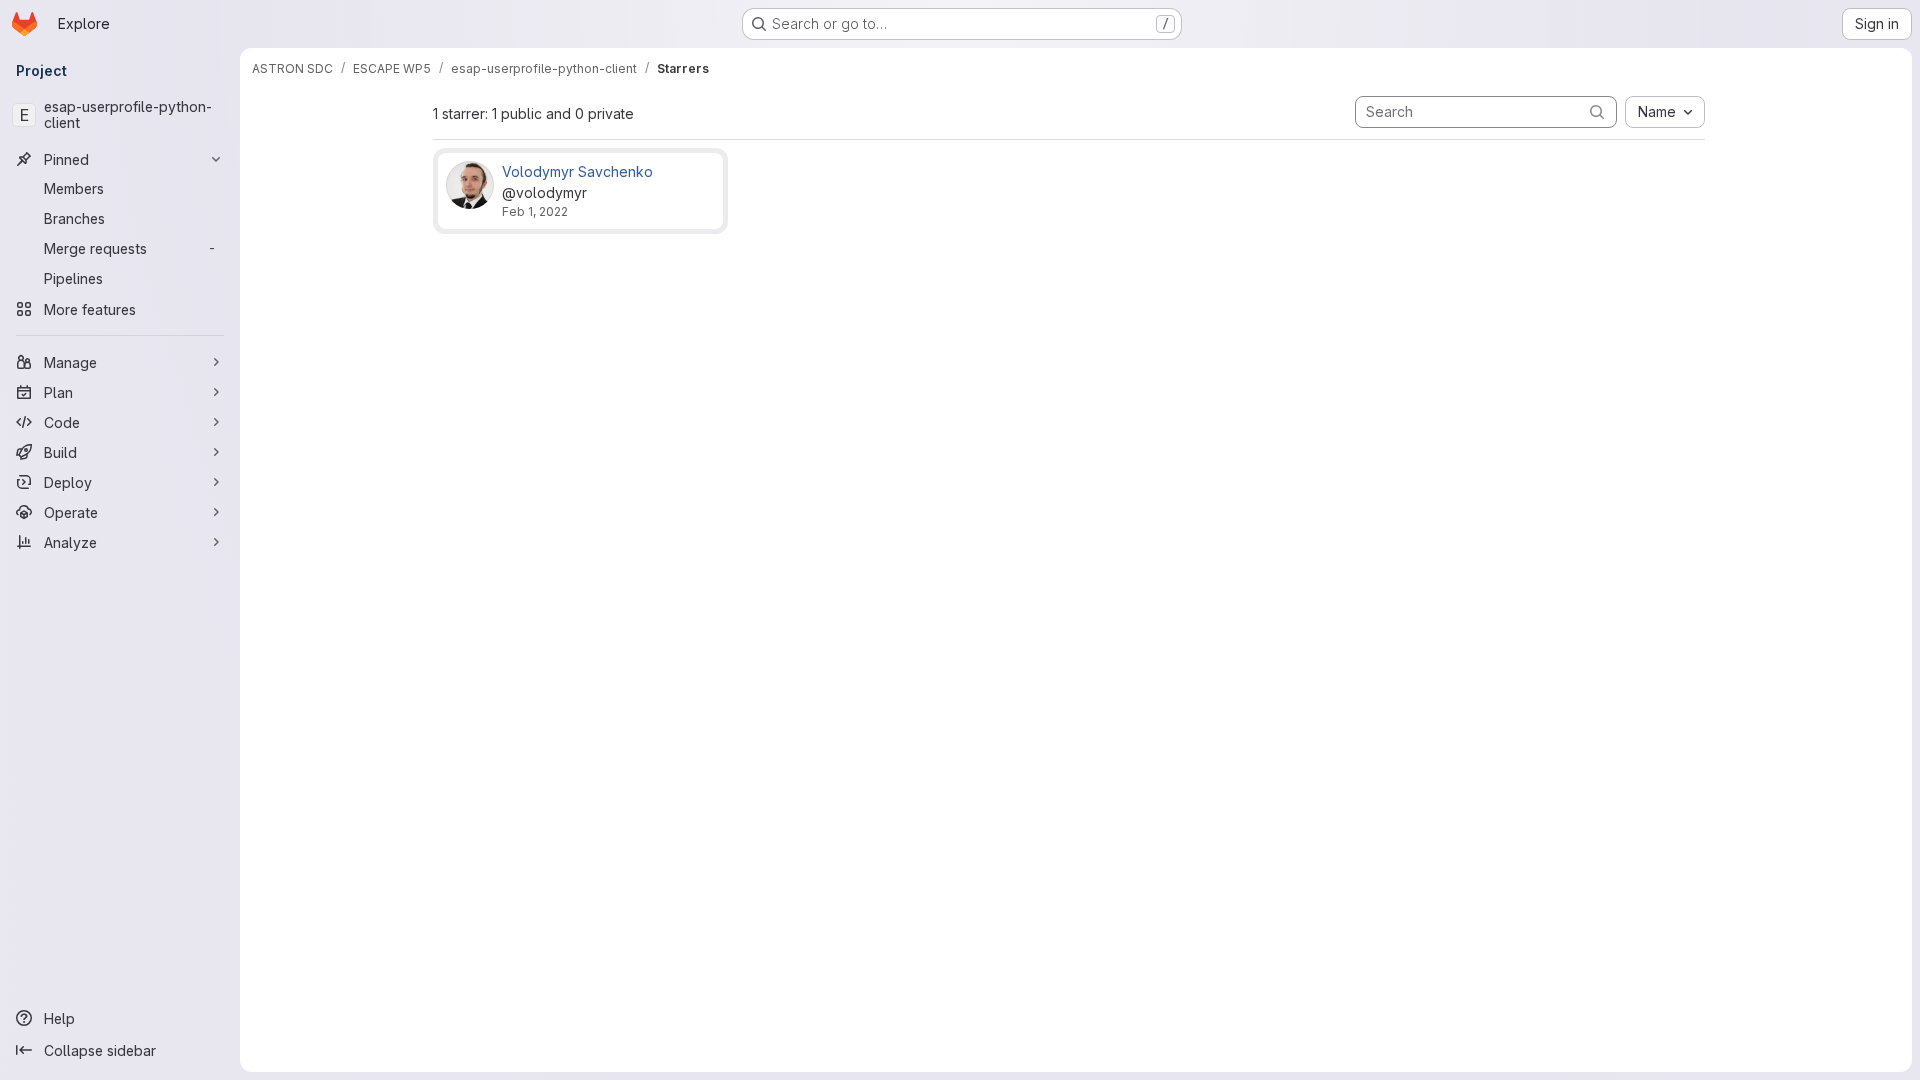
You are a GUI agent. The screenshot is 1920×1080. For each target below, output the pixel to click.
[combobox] (1665, 112)
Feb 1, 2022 (535, 211)
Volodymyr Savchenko (577, 171)
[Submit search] (1597, 111)
